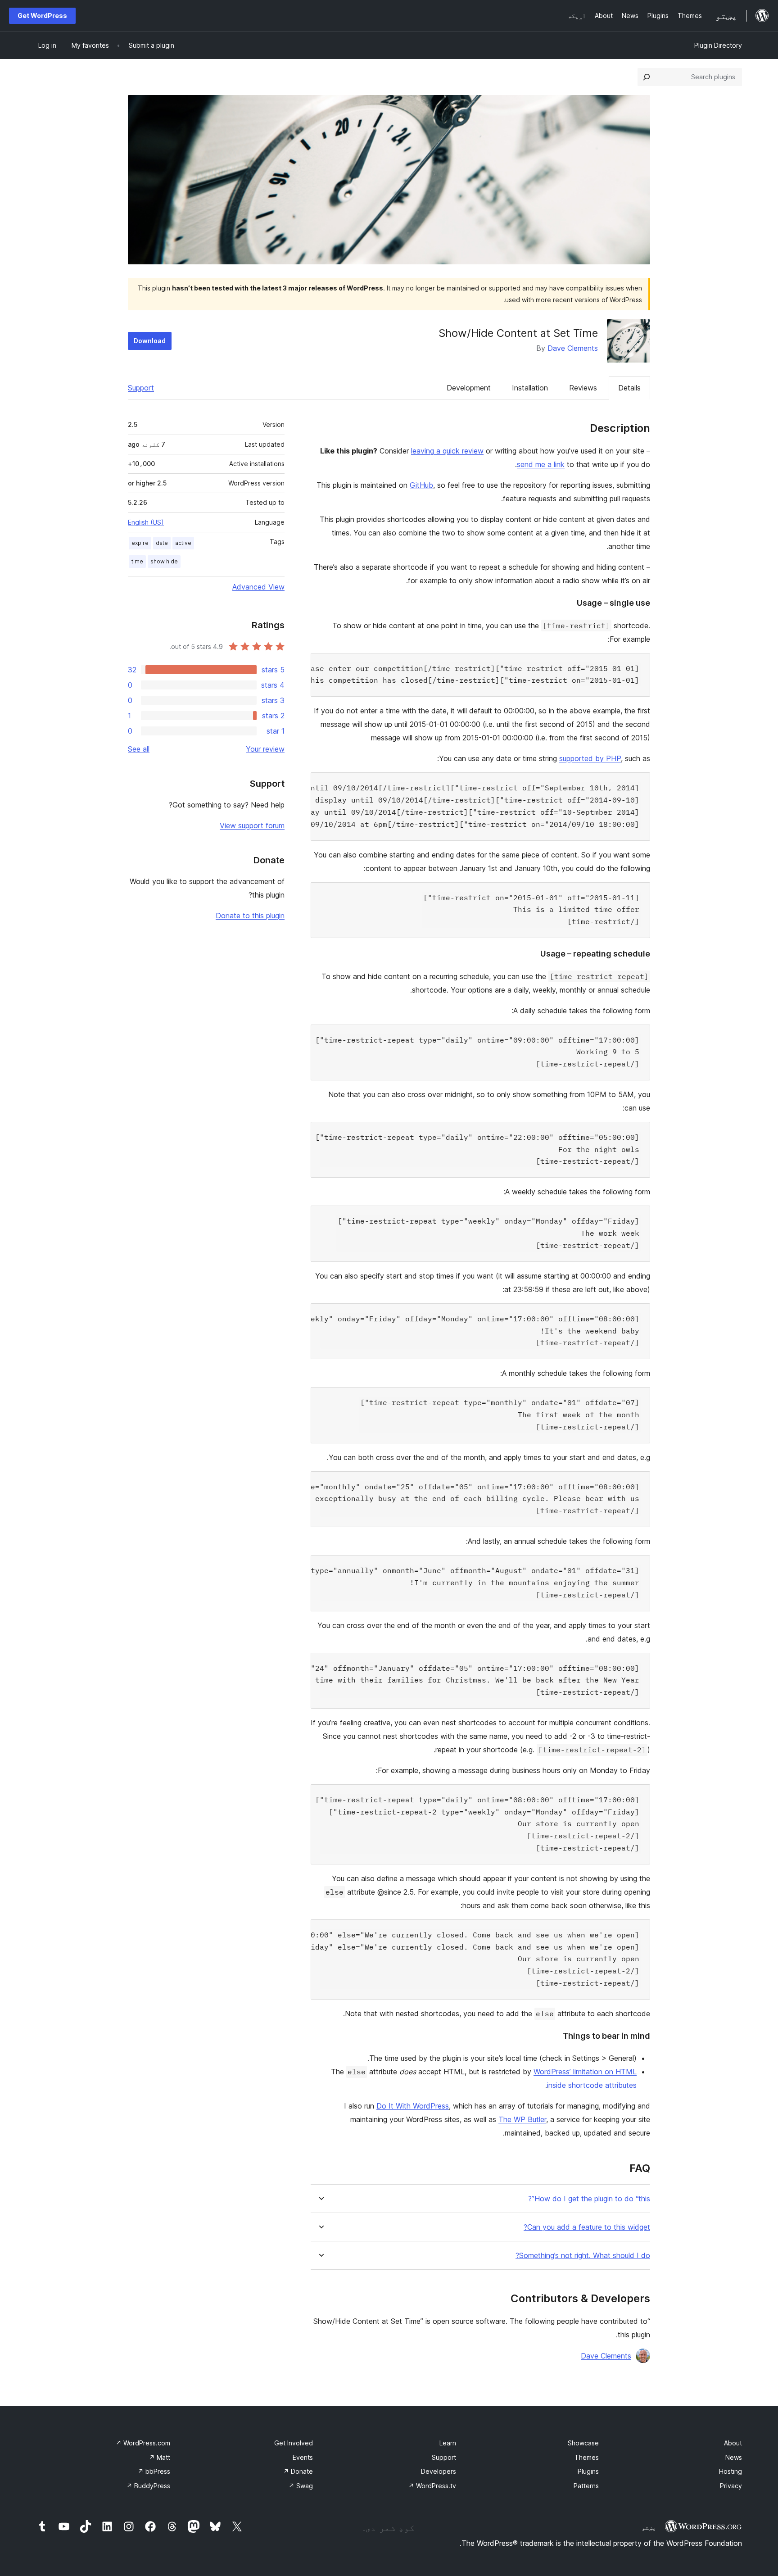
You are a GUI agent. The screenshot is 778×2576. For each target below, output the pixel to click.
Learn (448, 2443)
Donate (298, 2471)
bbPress (154, 2471)
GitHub (421, 485)
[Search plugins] (647, 77)
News (734, 2457)
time (137, 561)
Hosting (731, 2471)
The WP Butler (522, 2119)
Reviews (583, 388)
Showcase (583, 2443)
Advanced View (258, 587)
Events (303, 2457)
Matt (160, 2457)
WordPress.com (143, 2443)
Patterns (586, 2486)
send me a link (541, 464)
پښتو (649, 2527)
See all (139, 749)
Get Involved (294, 2443)
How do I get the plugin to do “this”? (589, 2199)
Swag (301, 2486)
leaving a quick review (447, 451)
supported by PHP (590, 758)
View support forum (252, 825)
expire (140, 543)
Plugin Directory (718, 45)
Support (141, 388)
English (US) (146, 522)
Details (629, 388)
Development (469, 388)
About (733, 2443)
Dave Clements (573, 348)
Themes (587, 2457)
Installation (530, 388)
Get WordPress (42, 16)
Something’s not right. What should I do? (583, 2256)
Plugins (588, 2471)
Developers (439, 2471)
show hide (164, 561)
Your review (265, 749)
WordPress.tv (432, 2486)
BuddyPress (148, 2486)
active (183, 543)
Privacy (731, 2486)
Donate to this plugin (250, 916)
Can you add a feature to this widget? (587, 2227)
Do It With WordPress (413, 2106)
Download (150, 341)
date (162, 543)
